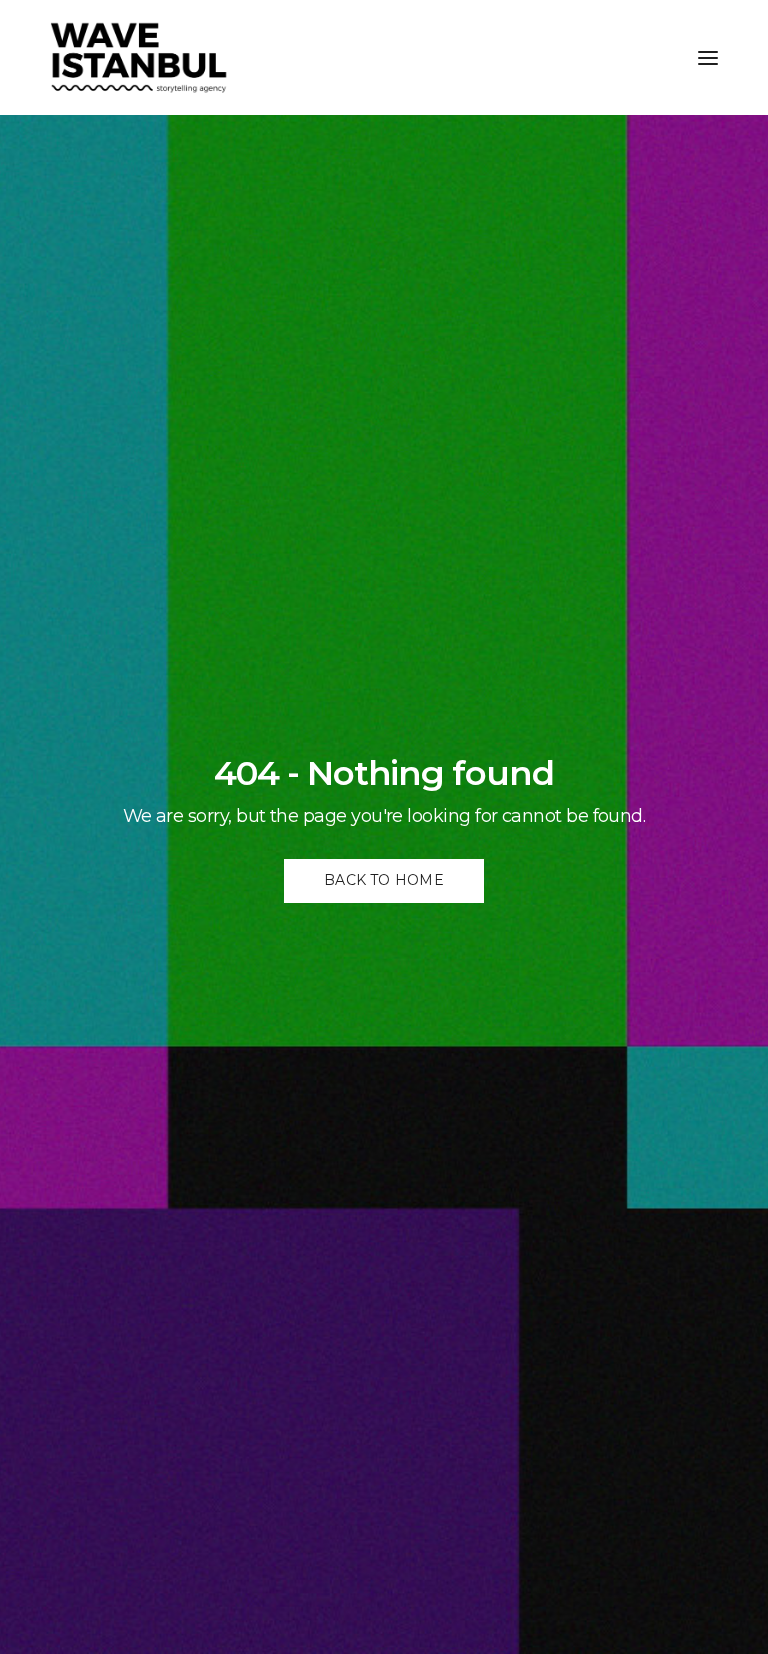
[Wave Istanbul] (139, 57)
